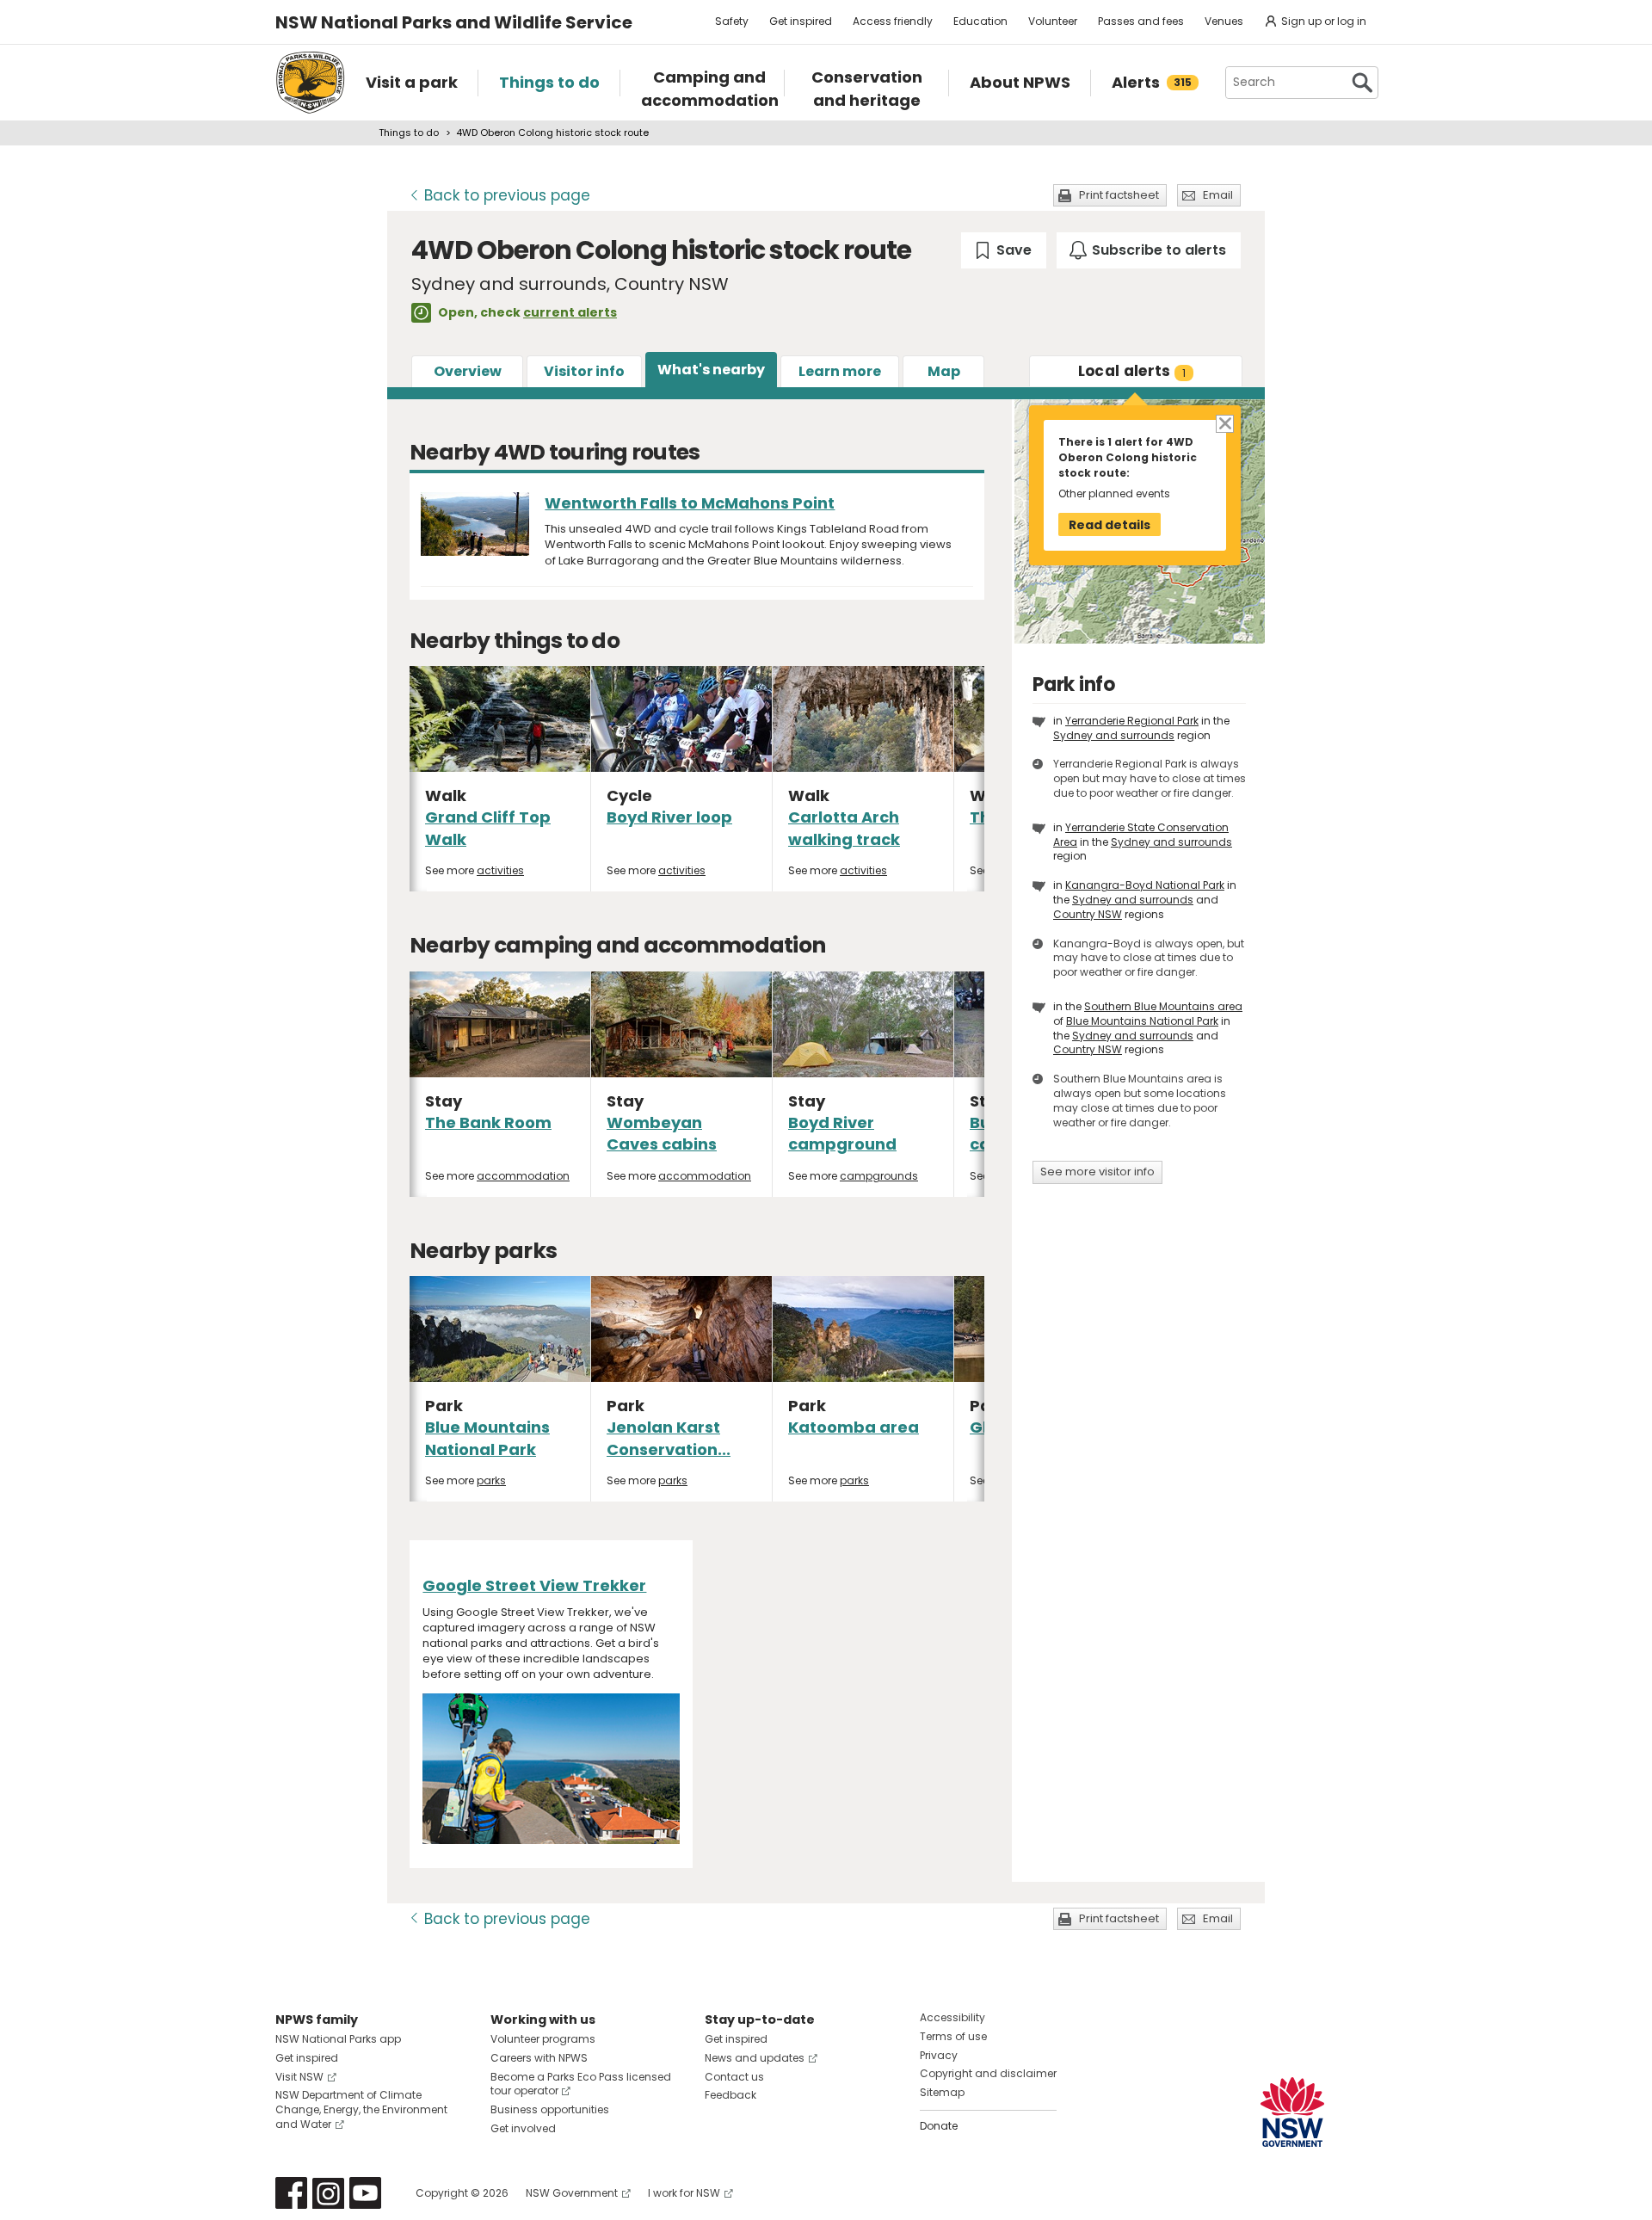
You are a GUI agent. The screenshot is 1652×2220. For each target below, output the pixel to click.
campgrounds (879, 1176)
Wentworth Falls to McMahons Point (690, 503)
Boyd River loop (669, 817)
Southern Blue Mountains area (1163, 1006)
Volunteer (1053, 21)
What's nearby (711, 370)
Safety (732, 21)
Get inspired (801, 21)
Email (1218, 195)
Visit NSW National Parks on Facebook (291, 2193)
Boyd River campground (842, 1133)
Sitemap (942, 2092)
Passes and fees (1141, 21)
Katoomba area (854, 1427)
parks (491, 1480)
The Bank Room (488, 1122)
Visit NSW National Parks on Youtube (365, 2193)
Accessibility (952, 2017)
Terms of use (953, 2036)
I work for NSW (684, 2193)
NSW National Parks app (338, 2039)
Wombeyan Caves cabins (662, 1133)
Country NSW (1088, 914)
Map (944, 371)
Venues (1224, 21)
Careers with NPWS (539, 2058)
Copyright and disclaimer (988, 2073)
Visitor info (584, 371)
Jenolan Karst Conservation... (669, 1438)
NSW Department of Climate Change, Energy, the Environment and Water (361, 2109)
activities (500, 870)
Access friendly (893, 21)
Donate (939, 2126)
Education (980, 21)
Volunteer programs (543, 2039)
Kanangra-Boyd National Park (1145, 885)
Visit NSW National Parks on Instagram (328, 2193)
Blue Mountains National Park (487, 1438)
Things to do (409, 133)
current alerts (570, 312)
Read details (1110, 525)
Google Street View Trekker (534, 1585)
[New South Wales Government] (1292, 2112)
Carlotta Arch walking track (844, 828)
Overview (468, 371)
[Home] (310, 83)
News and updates (755, 2058)
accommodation (523, 1176)
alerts (1132, 371)
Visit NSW (299, 2077)
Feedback (730, 2095)
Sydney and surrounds (1114, 735)
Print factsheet (1119, 195)
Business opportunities (550, 2109)
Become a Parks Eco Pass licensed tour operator (581, 2084)
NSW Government (572, 2193)
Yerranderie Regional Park (1132, 721)
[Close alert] (1224, 422)
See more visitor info (1097, 1172)
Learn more (840, 371)
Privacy (939, 2055)
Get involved (523, 2128)
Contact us (734, 2077)
